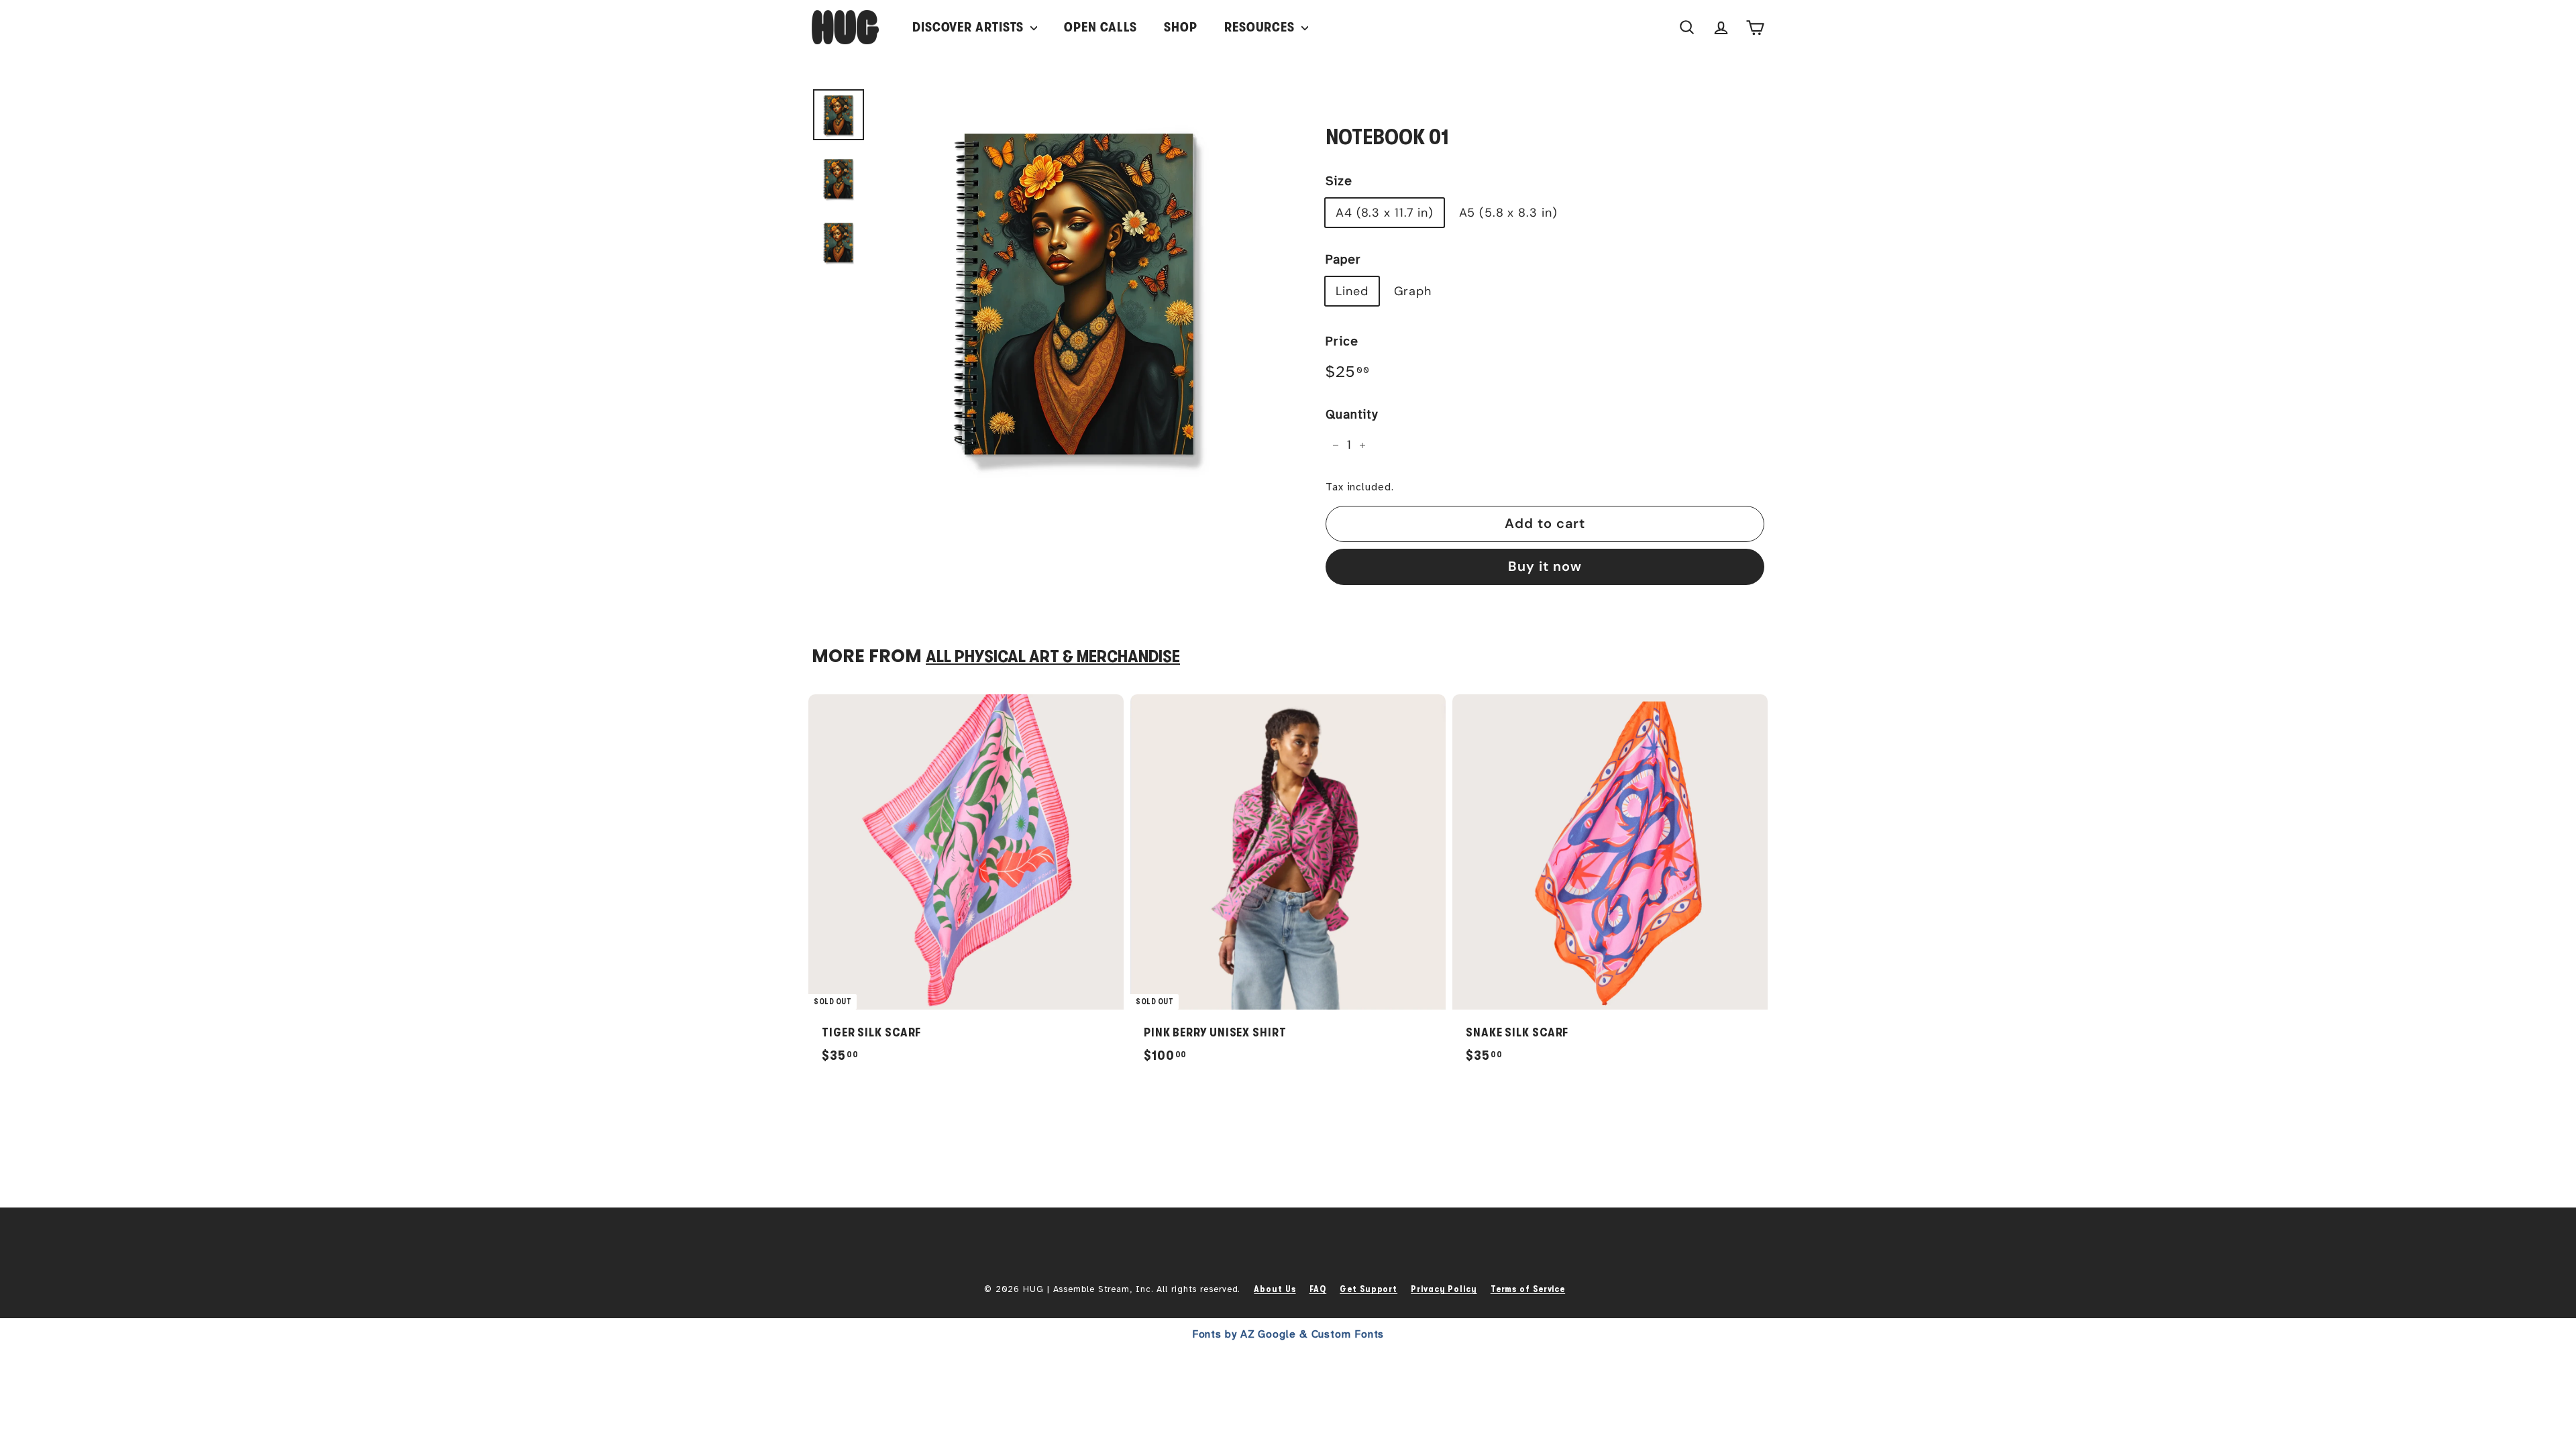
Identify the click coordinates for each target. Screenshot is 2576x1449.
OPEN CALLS (1101, 27)
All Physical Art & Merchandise (1053, 656)
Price (1342, 341)
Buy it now (1545, 566)
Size (1339, 181)
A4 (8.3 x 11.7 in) (1385, 213)
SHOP (1181, 27)
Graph (1413, 291)
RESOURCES (1261, 27)
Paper (1343, 260)
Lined (1352, 291)
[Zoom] (1078, 290)
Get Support (1368, 1289)
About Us (1275, 1289)
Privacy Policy (1444, 1289)
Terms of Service (1528, 1289)
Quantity (1352, 415)
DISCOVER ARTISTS (970, 27)
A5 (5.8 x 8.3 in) (1508, 213)
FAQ (1318, 1289)
